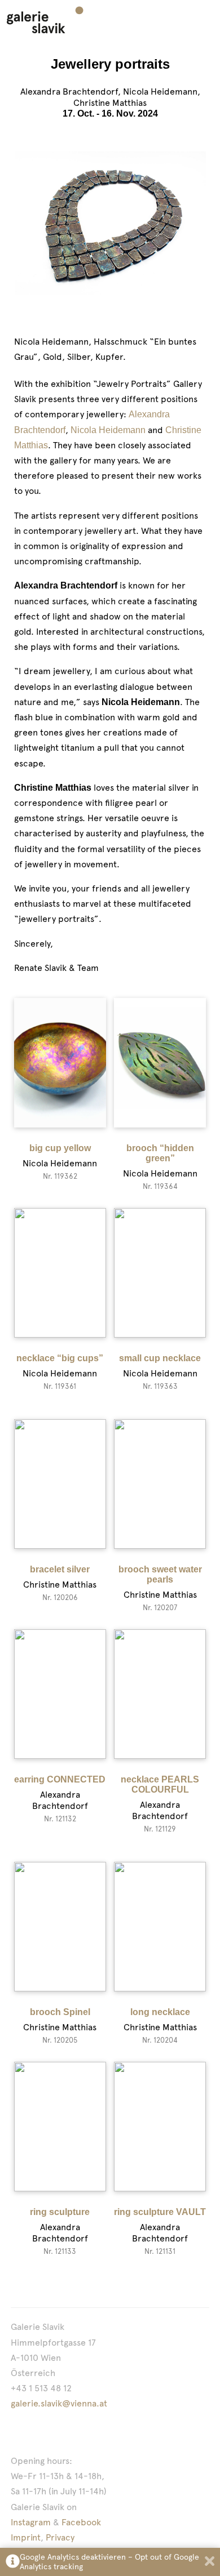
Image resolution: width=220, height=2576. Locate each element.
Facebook (81, 2522)
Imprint (26, 2537)
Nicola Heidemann (108, 430)
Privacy (60, 2537)
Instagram (31, 2522)
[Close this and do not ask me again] (210, 2562)
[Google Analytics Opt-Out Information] (13, 2562)
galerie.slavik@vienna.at (59, 2403)
